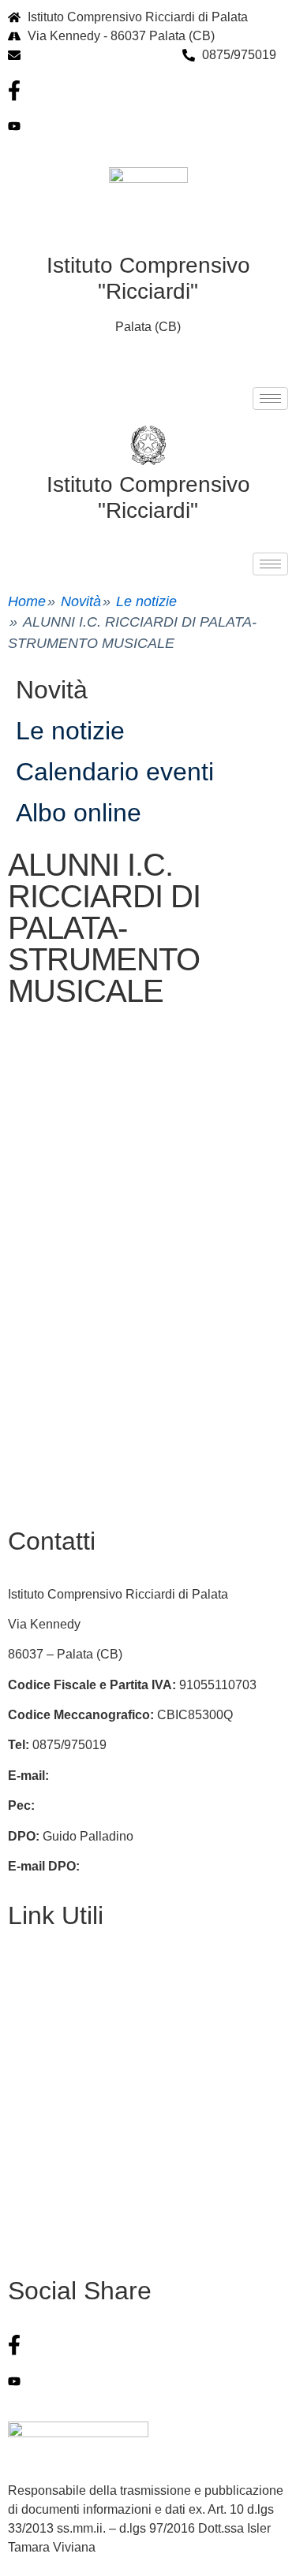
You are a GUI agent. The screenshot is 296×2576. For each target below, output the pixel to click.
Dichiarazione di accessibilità (90, 2090)
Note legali (38, 2120)
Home (27, 601)
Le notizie (146, 601)
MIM (20, 2151)
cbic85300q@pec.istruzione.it (121, 1805)
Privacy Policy (48, 2029)
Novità (81, 601)
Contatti (30, 1969)
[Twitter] (148, 2381)
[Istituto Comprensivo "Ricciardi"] (148, 445)
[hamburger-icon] (270, 398)
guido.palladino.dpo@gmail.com (174, 1866)
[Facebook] (148, 91)
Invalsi (26, 2181)
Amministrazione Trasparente (90, 2060)
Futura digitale (48, 1999)
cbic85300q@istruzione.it (99, 55)
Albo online (79, 813)
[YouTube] (148, 126)
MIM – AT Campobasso (73, 2241)
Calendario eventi (115, 772)
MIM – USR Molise (60, 2211)
